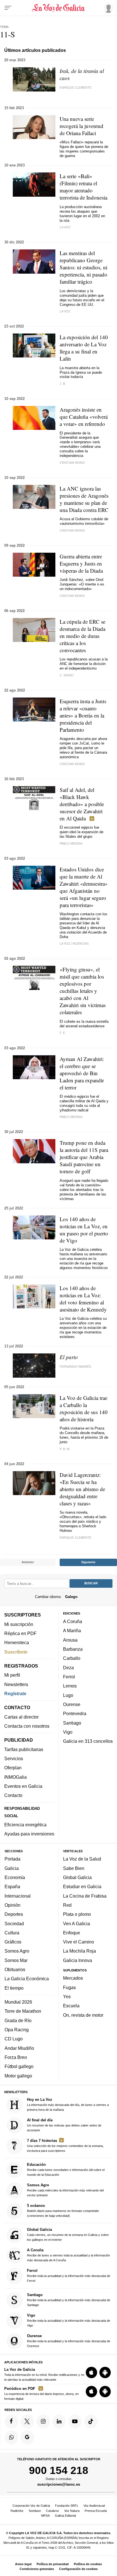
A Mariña (72, 1630)
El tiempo (14, 1988)
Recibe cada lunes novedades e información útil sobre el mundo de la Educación (66, 2169)
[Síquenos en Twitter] (27, 2422)
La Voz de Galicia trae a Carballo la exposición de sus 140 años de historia (84, 1408)
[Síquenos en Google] (27, 2437)
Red (67, 1905)
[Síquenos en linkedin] (59, 2422)
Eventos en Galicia (23, 1786)
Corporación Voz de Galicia (31, 2506)
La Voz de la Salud (82, 1859)
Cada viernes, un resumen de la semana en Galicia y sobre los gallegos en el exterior (68, 2234)
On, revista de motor (83, 2015)
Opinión (12, 1905)
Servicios (14, 1758)
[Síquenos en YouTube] (75, 2422)
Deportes (14, 1914)
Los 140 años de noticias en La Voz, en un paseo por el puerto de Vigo (84, 1230)
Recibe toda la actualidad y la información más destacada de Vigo (69, 2320)
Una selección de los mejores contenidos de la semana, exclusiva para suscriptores (65, 2145)
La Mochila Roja (80, 1951)
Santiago (72, 1723)
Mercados (73, 1978)
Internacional (18, 1896)
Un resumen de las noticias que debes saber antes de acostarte (64, 2125)
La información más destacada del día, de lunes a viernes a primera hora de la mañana (68, 2104)
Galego (71, 1597)
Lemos (70, 1686)
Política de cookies (88, 2564)
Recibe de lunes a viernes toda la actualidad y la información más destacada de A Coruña (68, 2255)
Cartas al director (21, 1717)
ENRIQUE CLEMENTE (76, 1538)
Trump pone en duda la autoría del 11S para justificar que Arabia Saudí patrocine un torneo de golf (84, 1157)
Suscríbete (16, 1652)
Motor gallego (18, 2076)
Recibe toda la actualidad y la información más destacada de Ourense (69, 2341)
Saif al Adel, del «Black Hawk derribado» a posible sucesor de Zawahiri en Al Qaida (82, 804)
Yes (67, 1996)
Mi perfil (12, 1675)
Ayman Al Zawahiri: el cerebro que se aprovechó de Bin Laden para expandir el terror (82, 1073)
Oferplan (13, 1768)
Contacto (13, 1795)
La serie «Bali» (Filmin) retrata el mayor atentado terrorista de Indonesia (83, 187)
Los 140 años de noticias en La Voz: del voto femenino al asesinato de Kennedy (83, 1299)
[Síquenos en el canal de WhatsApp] (11, 2437)
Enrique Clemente (76, 88)
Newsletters (16, 1684)
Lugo (68, 1695)
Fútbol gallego (19, 2066)
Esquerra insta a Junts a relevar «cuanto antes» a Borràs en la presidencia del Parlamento (83, 715)
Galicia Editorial (65, 2516)
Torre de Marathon (23, 2011)
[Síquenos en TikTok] (91, 2422)
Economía (15, 1877)
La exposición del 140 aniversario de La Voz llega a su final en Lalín (84, 348)
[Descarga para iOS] (91, 2372)
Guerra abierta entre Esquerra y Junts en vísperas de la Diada (81, 563)
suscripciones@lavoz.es (59, 2484)
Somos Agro (17, 1951)
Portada (12, 1859)
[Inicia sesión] (107, 8)
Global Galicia (77, 1877)
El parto (69, 1357)
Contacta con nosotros (27, 1726)
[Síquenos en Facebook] (11, 2422)
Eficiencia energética (25, 1825)
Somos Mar (16, 1960)
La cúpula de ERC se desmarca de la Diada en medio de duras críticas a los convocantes (82, 636)
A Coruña (73, 1621)
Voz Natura (72, 2511)
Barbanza (73, 1649)
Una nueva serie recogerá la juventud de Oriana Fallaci (82, 126)
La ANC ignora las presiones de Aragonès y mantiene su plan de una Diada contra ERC (84, 499)
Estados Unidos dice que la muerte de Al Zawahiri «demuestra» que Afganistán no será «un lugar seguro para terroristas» (84, 887)
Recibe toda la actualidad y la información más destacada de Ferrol (69, 2275)
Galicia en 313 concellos (88, 1741)
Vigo (68, 1732)
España (12, 1886)
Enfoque (72, 1933)
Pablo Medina (71, 843)
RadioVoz (17, 2511)
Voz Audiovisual (94, 2506)
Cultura (12, 1933)
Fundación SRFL (67, 2506)
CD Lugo (14, 2039)
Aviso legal (23, 2564)
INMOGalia (15, 1777)
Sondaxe (35, 2511)
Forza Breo (16, 2057)
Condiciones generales (37, 2569)
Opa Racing (17, 2030)
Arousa (70, 1640)
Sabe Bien (74, 1868)
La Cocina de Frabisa (85, 1896)
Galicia (12, 1868)
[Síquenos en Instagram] (43, 2422)
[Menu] (8, 8)
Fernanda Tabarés (75, 1367)
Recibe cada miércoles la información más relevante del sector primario (65, 2190)
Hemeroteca (17, 1642)
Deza (68, 1668)
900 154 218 (59, 2470)
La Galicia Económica (27, 1979)
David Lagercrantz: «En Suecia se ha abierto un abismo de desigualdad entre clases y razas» (82, 1489)
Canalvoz (53, 2511)
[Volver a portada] (58, 8)
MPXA (45, 2516)
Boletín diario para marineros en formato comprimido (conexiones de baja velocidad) (63, 2210)
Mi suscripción (19, 1624)
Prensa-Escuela (96, 2511)
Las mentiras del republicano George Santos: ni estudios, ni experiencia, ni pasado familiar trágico (83, 267)
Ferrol (69, 1677)
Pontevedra (75, 1713)
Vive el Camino (79, 1942)
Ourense (72, 1704)
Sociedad (14, 1924)
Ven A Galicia (77, 1924)
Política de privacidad (53, 2564)
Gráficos (13, 1942)
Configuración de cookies (78, 2569)
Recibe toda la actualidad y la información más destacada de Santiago (69, 2300)
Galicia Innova (78, 1960)
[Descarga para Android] (105, 2372)
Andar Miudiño (19, 2048)
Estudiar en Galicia (82, 1886)
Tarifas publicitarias (24, 1749)
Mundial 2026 (18, 2002)
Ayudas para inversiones (29, 1834)
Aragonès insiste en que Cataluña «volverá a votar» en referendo (84, 417)
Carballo (72, 1658)
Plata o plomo (77, 1914)
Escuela (71, 2006)
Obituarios (15, 1969)
